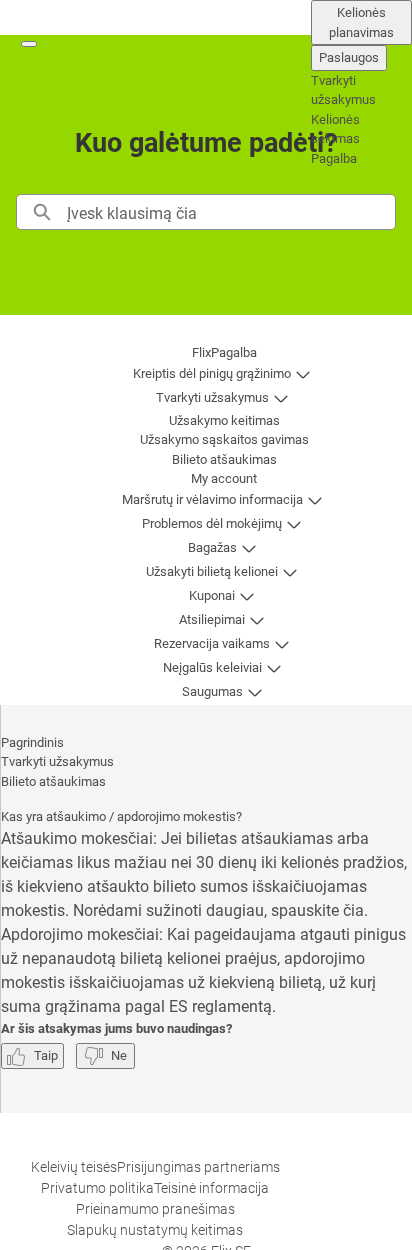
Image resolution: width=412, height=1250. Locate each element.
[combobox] (231, 212)
